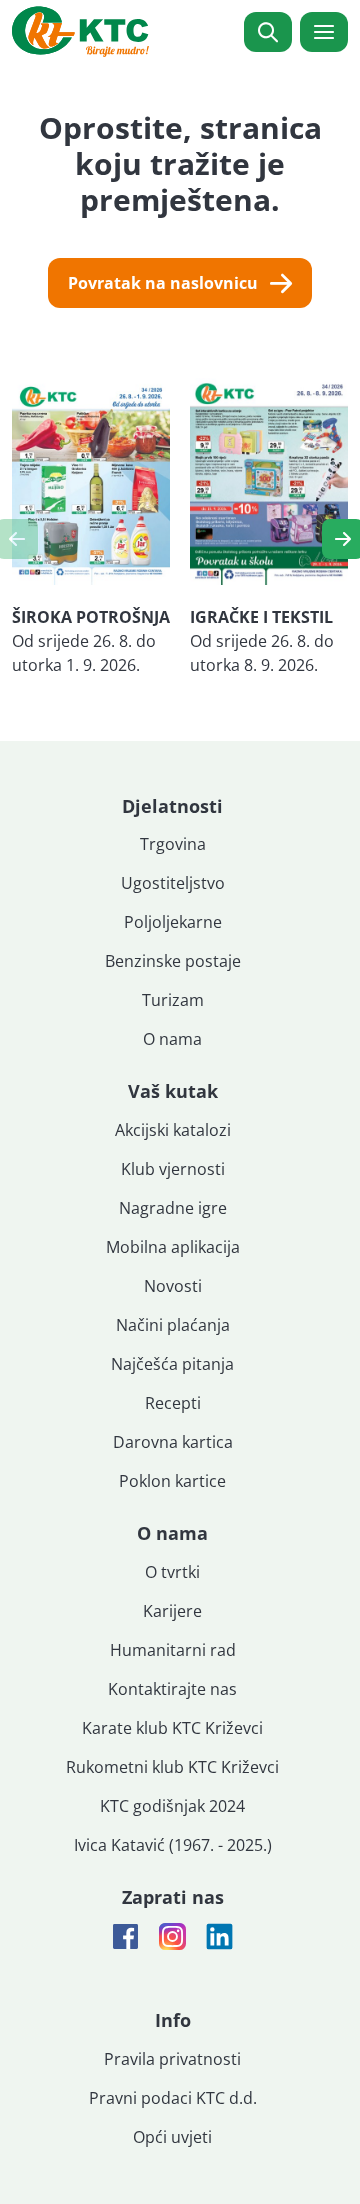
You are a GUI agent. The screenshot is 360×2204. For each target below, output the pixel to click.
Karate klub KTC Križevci (172, 1728)
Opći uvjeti (172, 2137)
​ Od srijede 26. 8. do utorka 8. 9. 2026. (262, 641)
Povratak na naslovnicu (163, 283)
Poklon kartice (172, 1481)
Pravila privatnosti (172, 2059)
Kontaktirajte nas (172, 1689)
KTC (80, 31)
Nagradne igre (173, 1208)
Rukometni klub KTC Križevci (172, 1767)
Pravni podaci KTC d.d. (173, 2098)
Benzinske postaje (173, 961)
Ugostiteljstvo (173, 883)
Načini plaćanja (173, 1325)
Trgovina (173, 844)
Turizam (173, 1000)
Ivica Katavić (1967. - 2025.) (173, 1845)
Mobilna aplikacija (173, 1247)
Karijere (172, 1611)
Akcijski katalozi (173, 1130)
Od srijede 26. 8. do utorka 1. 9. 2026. (91, 641)
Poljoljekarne (173, 922)
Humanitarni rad (173, 1650)
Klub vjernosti (173, 1169)
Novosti (173, 1286)
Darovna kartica (173, 1442)
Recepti (173, 1403)
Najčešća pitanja (172, 1364)
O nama (172, 1039)
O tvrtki (172, 1572)
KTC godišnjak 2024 (172, 1806)
